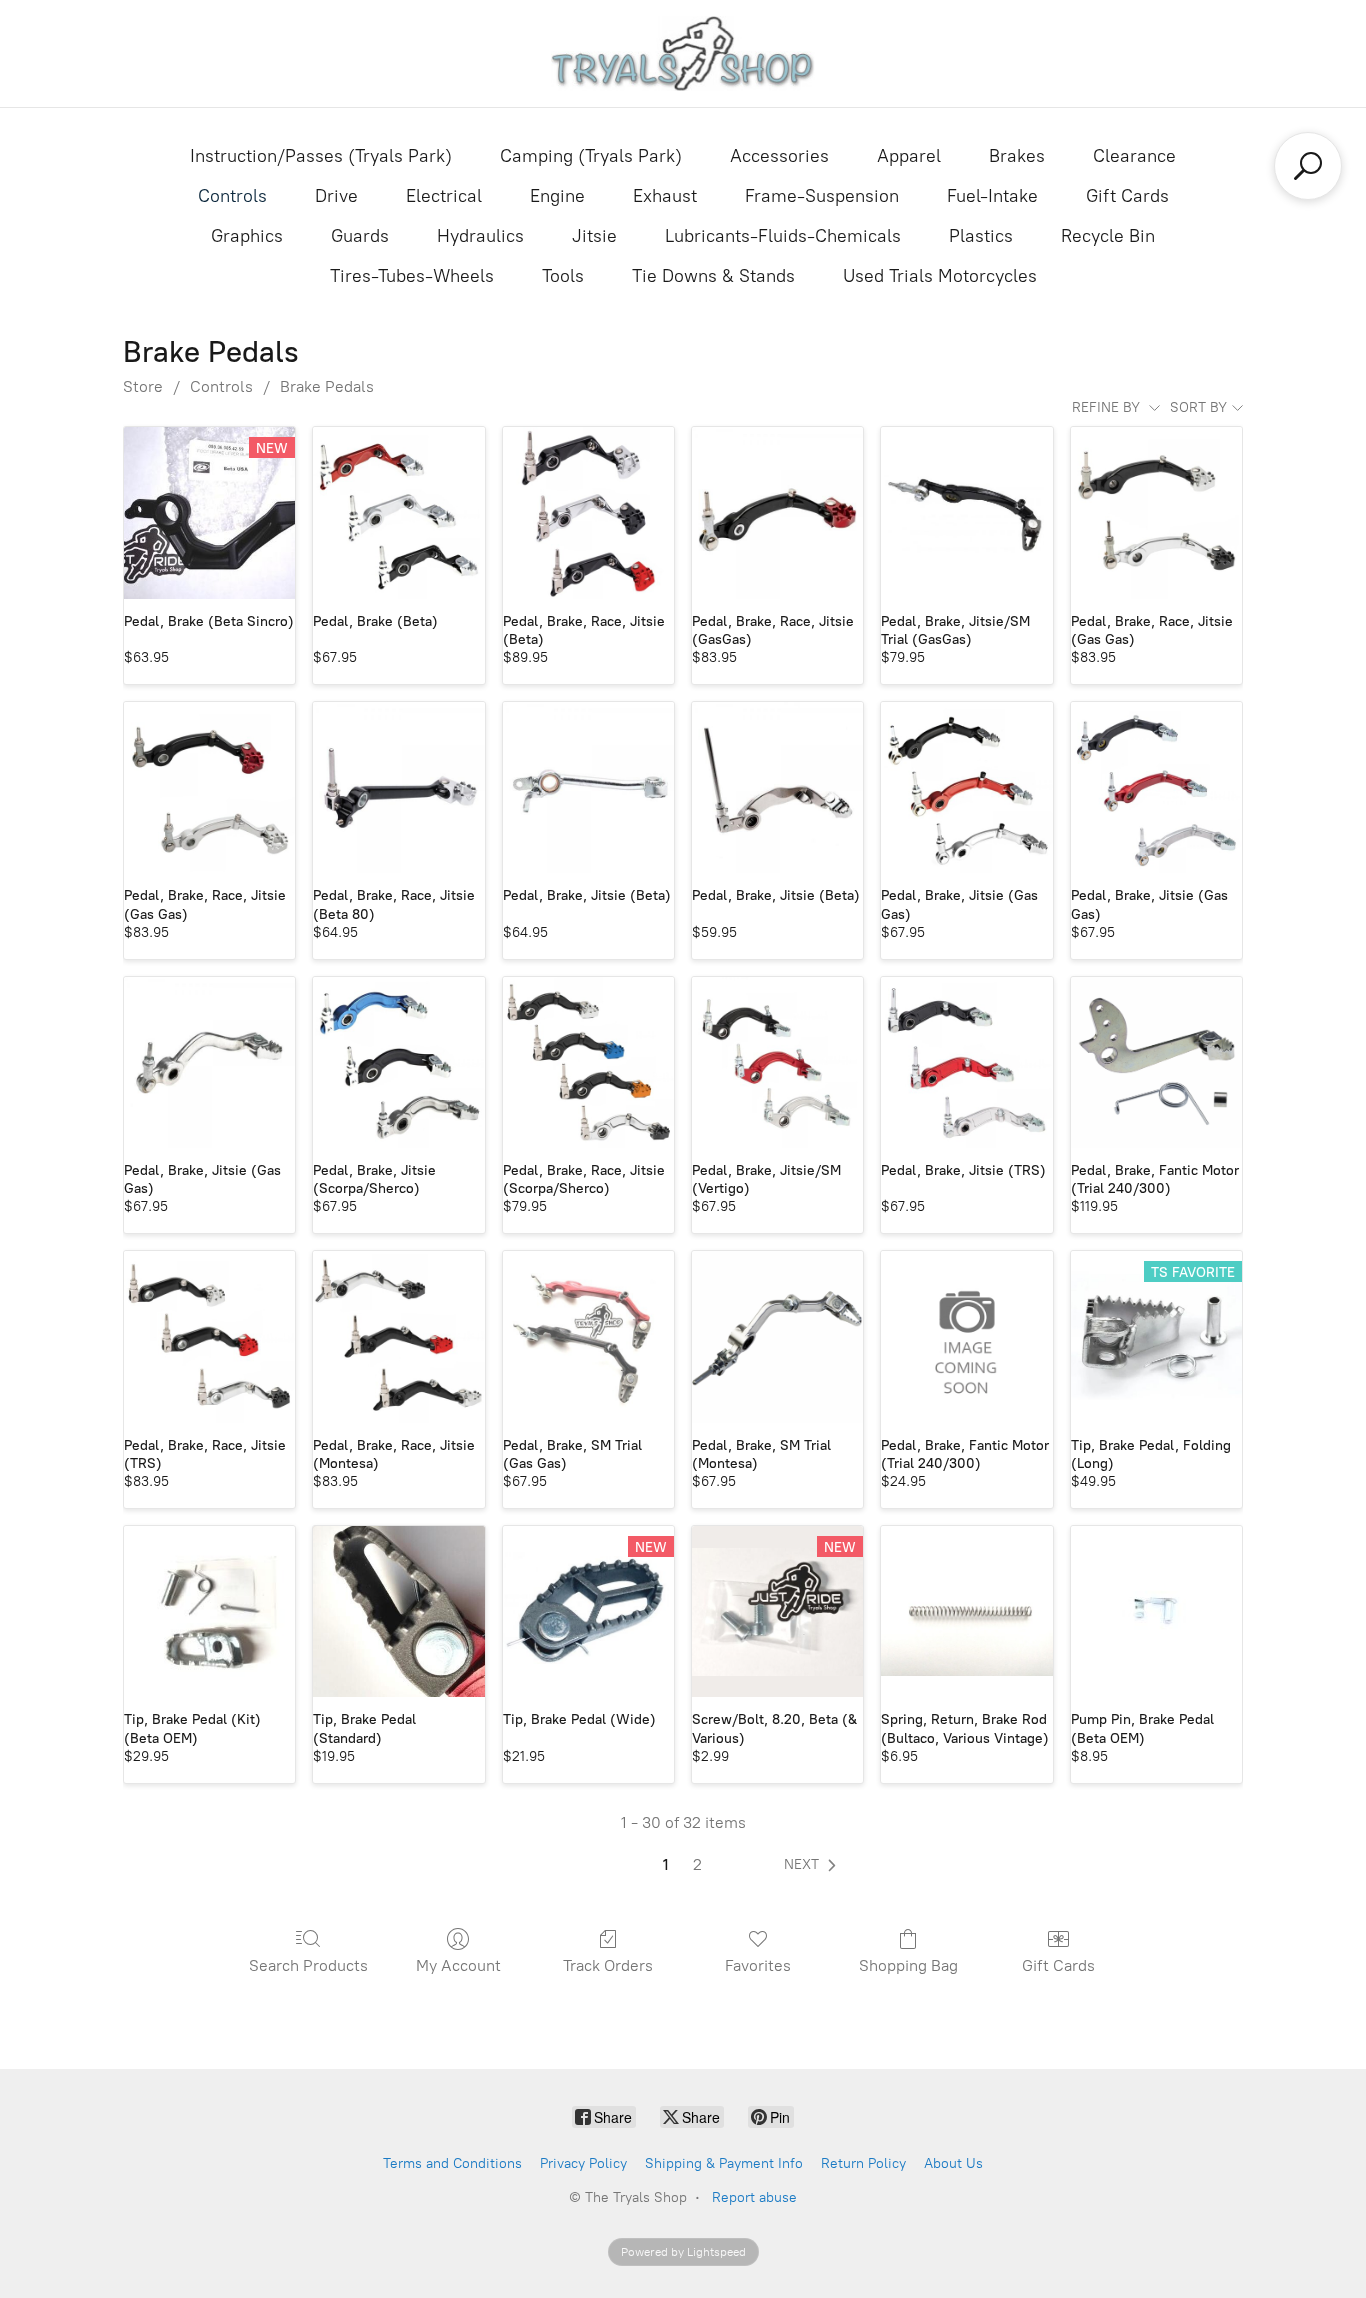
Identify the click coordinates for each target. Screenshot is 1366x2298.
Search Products (308, 1965)
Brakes (1017, 156)
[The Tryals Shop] (683, 53)
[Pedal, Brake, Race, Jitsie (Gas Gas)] (1156, 512)
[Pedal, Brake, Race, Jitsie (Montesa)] (398, 1336)
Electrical (444, 196)
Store (143, 386)
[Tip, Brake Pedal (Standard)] (398, 1611)
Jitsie (594, 236)
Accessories (779, 156)
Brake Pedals (327, 386)
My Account (458, 1965)
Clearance (1134, 156)
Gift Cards (1127, 196)
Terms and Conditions (452, 2163)
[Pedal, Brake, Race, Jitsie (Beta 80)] (398, 787)
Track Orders (608, 1965)
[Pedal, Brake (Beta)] (398, 512)
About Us (953, 2163)
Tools (563, 276)
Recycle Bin (1108, 236)
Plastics (981, 236)
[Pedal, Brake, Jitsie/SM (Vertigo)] (777, 1062)
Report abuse (754, 2197)
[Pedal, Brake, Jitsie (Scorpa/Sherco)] (398, 1062)
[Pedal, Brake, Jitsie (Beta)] (588, 787)
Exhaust (665, 196)
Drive (336, 196)
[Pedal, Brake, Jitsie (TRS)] (966, 1062)
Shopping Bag (908, 1965)
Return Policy (863, 2163)
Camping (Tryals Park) (591, 156)
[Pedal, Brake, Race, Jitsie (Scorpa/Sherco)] (588, 1062)
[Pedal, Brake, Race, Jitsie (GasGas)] (777, 512)
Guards (360, 236)
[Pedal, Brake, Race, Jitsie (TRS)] (209, 1336)
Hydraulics (480, 236)
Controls (232, 196)
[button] (814, 1865)
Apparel (909, 156)
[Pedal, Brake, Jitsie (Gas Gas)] (966, 787)
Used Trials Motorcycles (940, 276)
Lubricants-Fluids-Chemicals (783, 236)
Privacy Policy (583, 2163)
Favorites (758, 1965)
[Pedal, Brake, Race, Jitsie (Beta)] (588, 512)
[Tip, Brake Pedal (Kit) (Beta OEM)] (209, 1611)
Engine (557, 196)
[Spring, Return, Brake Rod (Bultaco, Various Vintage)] (966, 1611)
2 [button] (697, 1864)
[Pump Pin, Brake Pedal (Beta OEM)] (1156, 1611)
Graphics (247, 236)
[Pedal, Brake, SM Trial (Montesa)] (777, 1336)
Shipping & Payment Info (724, 2163)
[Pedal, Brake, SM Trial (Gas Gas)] (588, 1336)
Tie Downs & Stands (713, 276)
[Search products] (1308, 166)
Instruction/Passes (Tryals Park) (321, 156)
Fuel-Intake (992, 196)
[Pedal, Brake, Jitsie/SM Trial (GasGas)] (966, 512)
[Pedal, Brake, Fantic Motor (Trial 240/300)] (1156, 1062)
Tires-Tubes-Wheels (412, 276)
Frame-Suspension (822, 196)
